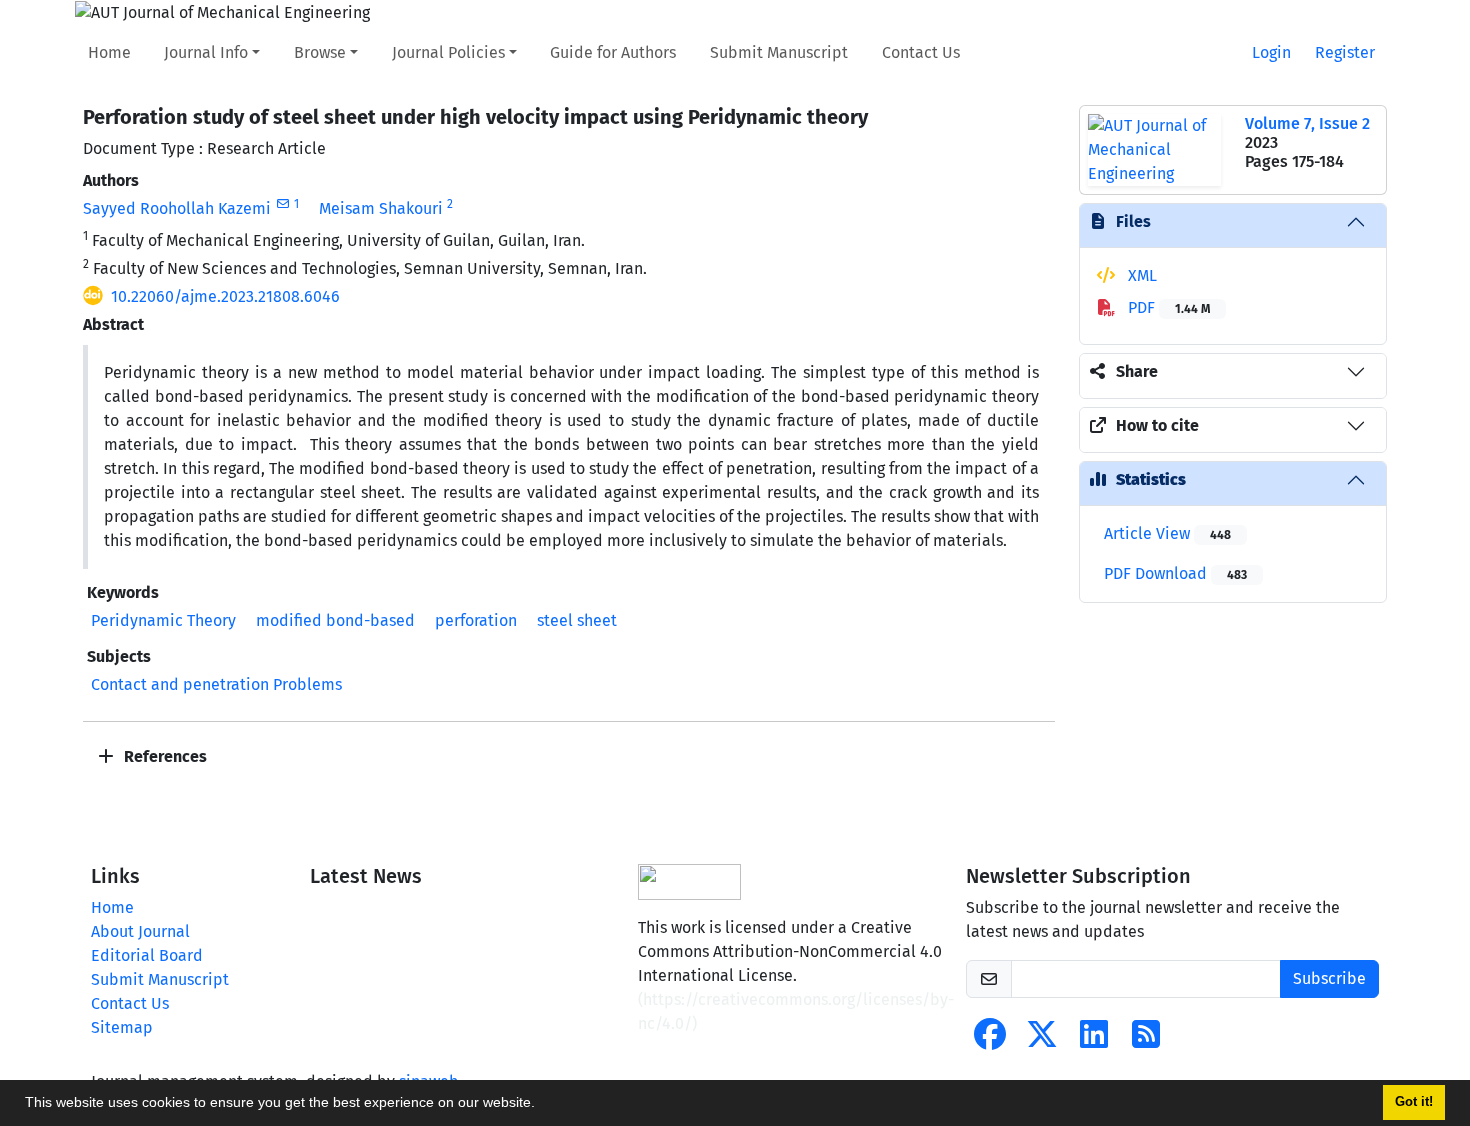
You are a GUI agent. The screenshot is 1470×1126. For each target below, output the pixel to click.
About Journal (140, 931)
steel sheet (577, 620)
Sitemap (122, 1027)
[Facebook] (990, 1040)
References (163, 756)
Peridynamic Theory (163, 620)
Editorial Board (147, 955)
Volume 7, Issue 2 (1307, 123)
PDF (1167, 307)
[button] (542, 1105)
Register (1345, 52)
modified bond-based (335, 620)
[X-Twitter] (1042, 1040)
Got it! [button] (1414, 1102)
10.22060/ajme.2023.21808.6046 (225, 296)
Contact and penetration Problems (216, 684)
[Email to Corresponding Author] (282, 204)
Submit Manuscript (779, 52)
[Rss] (1146, 1040)
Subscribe (1329, 978)
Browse (320, 52)
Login (1271, 52)
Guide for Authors (613, 52)
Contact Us (921, 52)
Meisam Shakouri (381, 208)
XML (1140, 275)
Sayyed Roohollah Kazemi (177, 208)
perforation (476, 620)
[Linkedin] (1094, 1040)
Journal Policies (448, 52)
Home (109, 52)
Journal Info (206, 52)
